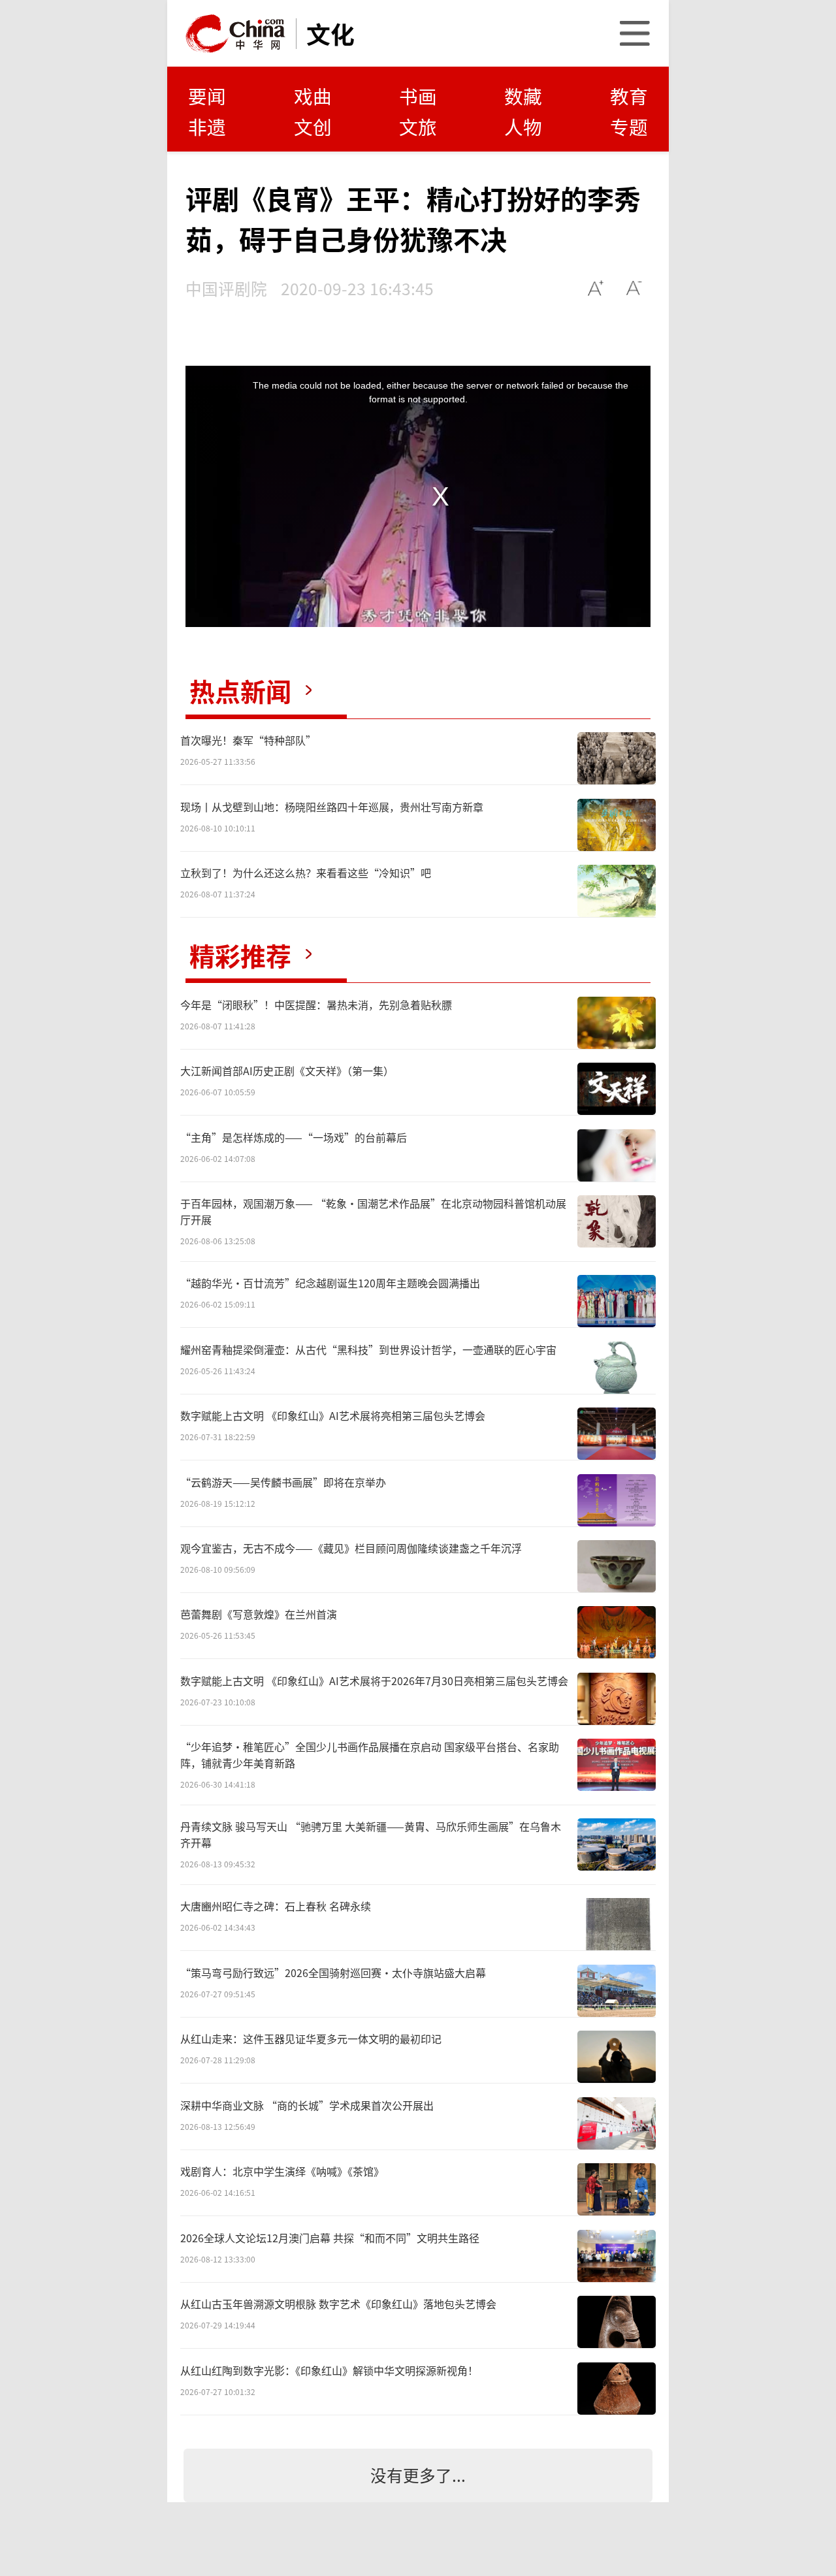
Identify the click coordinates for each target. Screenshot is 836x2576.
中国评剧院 (226, 288)
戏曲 (313, 96)
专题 (629, 126)
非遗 (207, 126)
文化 (330, 33)
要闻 (207, 96)
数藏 (523, 96)
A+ (596, 288)
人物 (523, 126)
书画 (418, 96)
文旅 (418, 126)
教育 (629, 96)
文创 (313, 126)
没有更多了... (418, 2475)
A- (635, 288)
